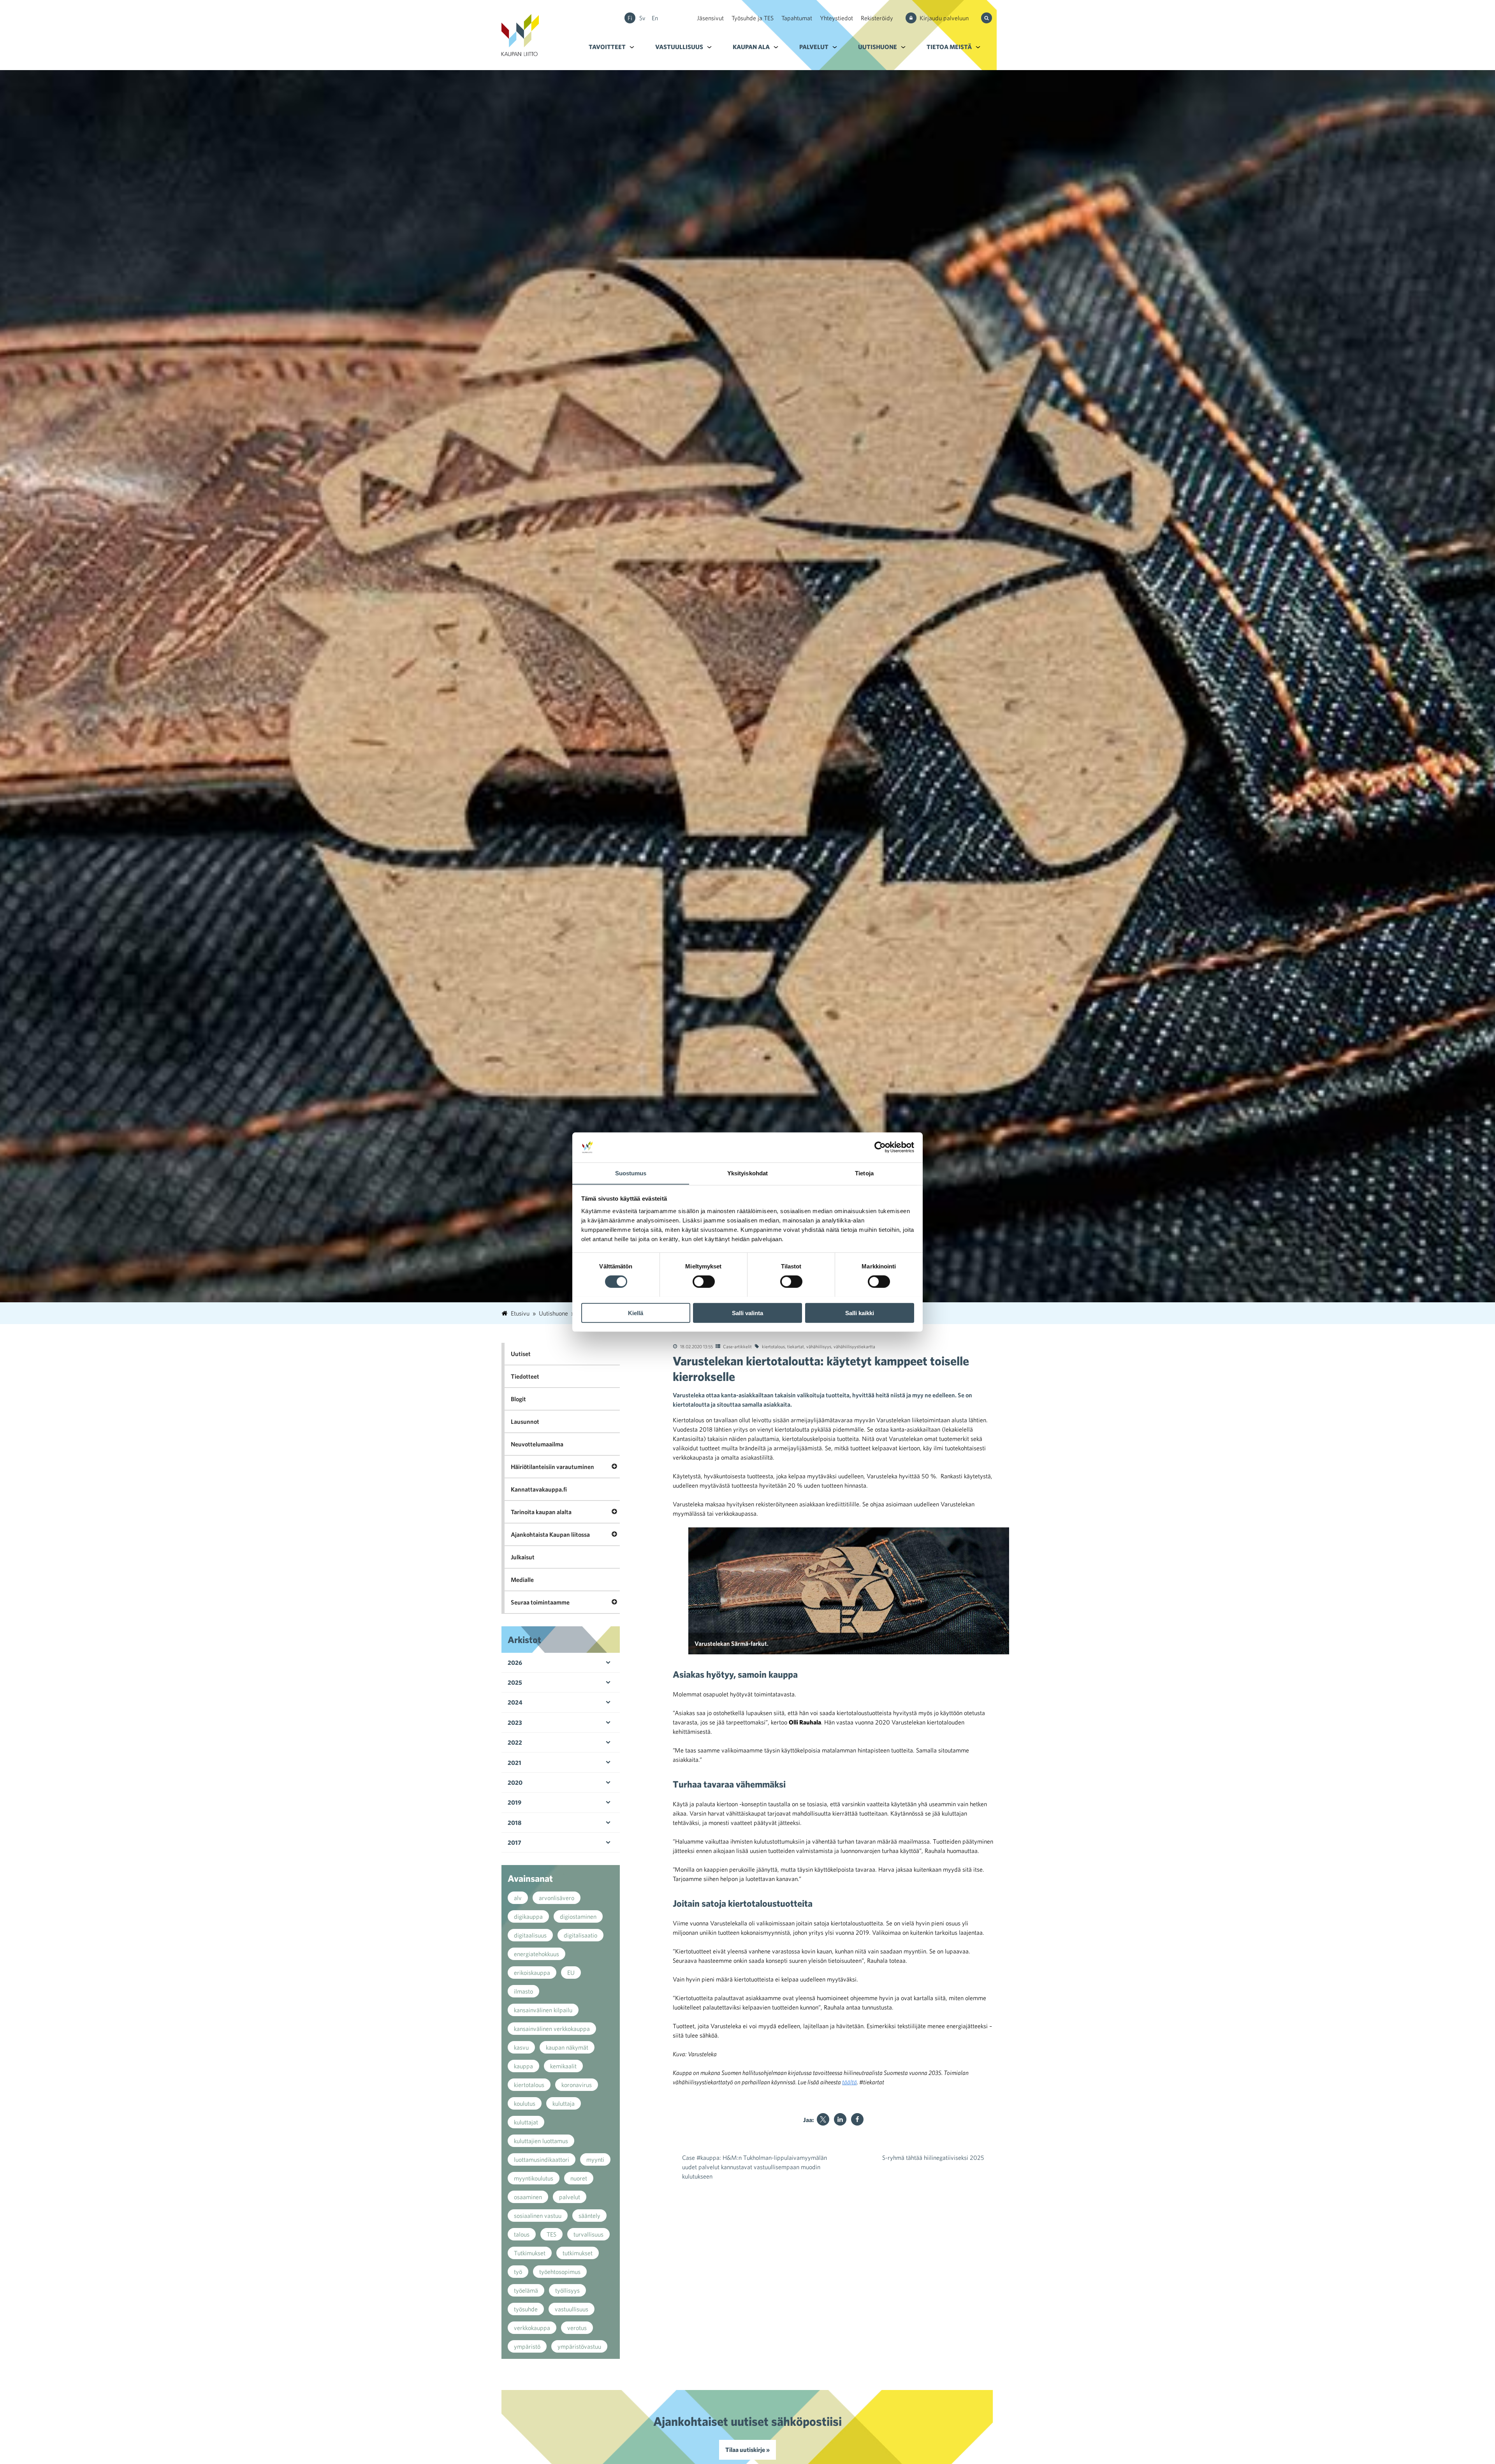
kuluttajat (526, 2122)
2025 (515, 1682)
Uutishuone (878, 47)
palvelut (570, 2197)
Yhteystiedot (836, 18)
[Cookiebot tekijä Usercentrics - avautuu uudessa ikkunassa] (880, 1147)
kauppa (523, 2066)
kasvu (521, 2047)
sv (642, 18)
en (655, 18)
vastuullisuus (572, 2309)
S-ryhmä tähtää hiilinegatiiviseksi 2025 (933, 2158)
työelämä (526, 2290)
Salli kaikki (860, 1313)
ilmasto (523, 1991)
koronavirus (577, 2085)
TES (551, 2234)
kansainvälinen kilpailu (543, 2010)
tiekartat (796, 1346)
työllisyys (567, 2290)
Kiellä (636, 1313)
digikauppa (528, 1916)
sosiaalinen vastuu (538, 2216)
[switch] (704, 1281)
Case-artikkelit (737, 1346)
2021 (514, 1763)
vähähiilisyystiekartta (854, 1346)
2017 (514, 1842)
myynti (595, 2159)
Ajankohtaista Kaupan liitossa (550, 1534)
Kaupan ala (751, 47)
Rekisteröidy (877, 18)
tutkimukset (578, 2253)
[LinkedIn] (840, 2119)
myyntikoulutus (534, 2178)
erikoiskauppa (532, 1973)
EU (571, 1973)
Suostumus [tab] (631, 1173)
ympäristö (527, 2346)
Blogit (518, 1399)
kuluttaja (564, 2103)
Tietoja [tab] (864, 1173)
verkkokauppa (532, 2328)
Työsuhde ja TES (753, 18)
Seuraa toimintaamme (540, 1602)
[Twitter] (823, 2119)
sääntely (589, 2216)
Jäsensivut (710, 18)
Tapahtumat (797, 18)
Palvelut (814, 47)
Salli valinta (747, 1313)
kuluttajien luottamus (541, 2141)
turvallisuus (588, 2234)
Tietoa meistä (949, 47)
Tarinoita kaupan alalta (541, 1512)
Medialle (522, 1580)
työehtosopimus (560, 2272)
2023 (515, 1723)
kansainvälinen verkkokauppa (552, 2029)
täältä (850, 2082)
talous (522, 2234)
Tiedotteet (525, 1376)
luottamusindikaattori (542, 2159)
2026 (515, 1663)
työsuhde (526, 2309)
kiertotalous (773, 1346)
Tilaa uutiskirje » (747, 2450)
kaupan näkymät (567, 2047)
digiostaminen (578, 1916)
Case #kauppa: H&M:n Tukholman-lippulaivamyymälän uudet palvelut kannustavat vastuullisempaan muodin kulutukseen (755, 2167)
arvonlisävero (557, 1898)
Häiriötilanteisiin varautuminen (552, 1467)
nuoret (579, 2178)
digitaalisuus (530, 1935)
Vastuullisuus (679, 47)
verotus (577, 2328)
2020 (515, 1782)
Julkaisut (523, 1557)
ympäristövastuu (579, 2346)
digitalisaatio (580, 1935)
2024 (515, 1702)
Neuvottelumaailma (537, 1444)
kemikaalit (563, 2066)
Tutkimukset (530, 2253)
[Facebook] (857, 2119)
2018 (514, 1823)
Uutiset (521, 1354)
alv (518, 1898)
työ (518, 2272)
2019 (514, 1802)
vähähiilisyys (819, 1346)
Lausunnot (525, 1421)
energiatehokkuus (536, 1954)
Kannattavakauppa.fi (539, 1489)
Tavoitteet (607, 47)
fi (630, 18)
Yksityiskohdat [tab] (747, 1173)
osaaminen (528, 2197)
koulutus (525, 2103)
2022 (515, 1742)
